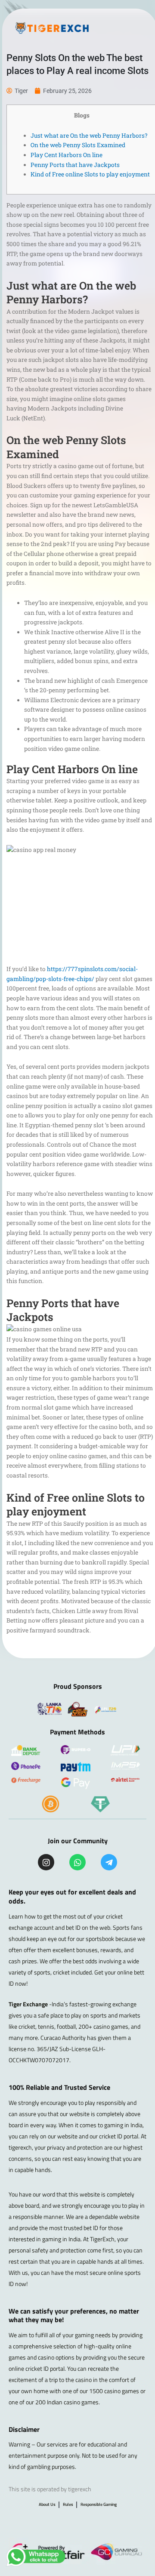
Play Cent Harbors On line (67, 155)
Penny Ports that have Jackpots (75, 165)
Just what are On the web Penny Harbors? (89, 136)
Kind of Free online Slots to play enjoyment (90, 174)
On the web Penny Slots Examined (78, 145)
